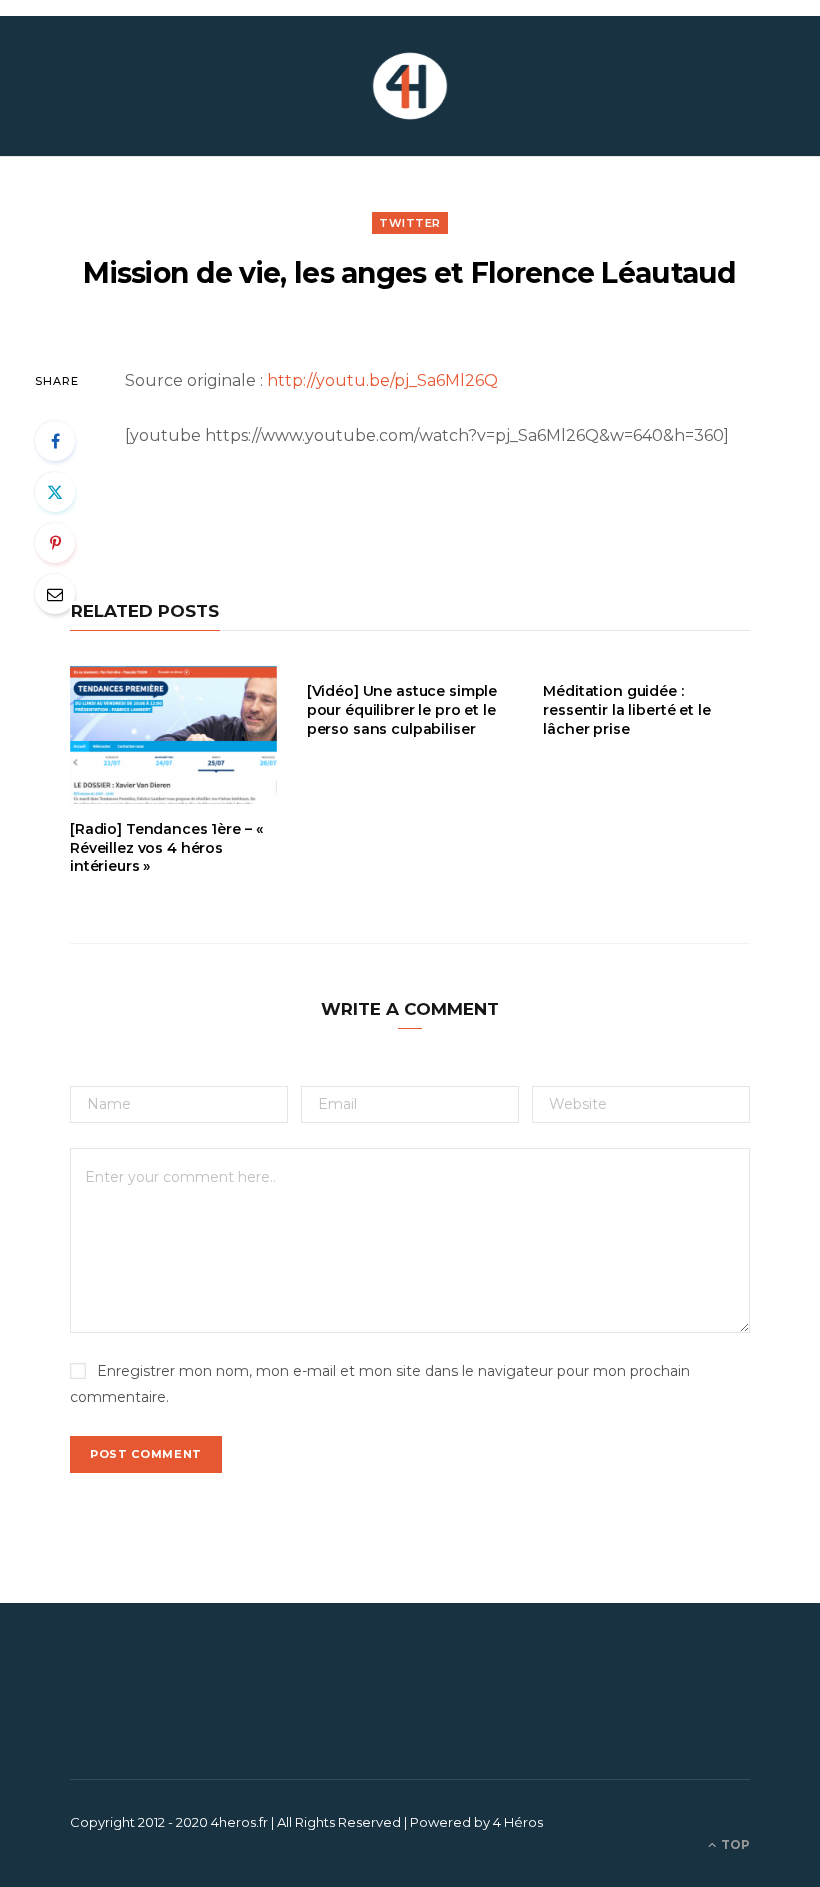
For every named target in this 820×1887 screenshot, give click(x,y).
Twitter (410, 223)
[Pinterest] (55, 543)
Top (734, 1844)
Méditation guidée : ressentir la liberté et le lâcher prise (626, 710)
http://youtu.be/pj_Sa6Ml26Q (382, 380)
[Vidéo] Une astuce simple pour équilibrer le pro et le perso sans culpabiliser (402, 710)
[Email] (55, 594)
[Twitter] (55, 492)
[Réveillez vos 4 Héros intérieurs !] (410, 86)
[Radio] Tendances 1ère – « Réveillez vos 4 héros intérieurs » (166, 848)
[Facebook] (55, 441)
